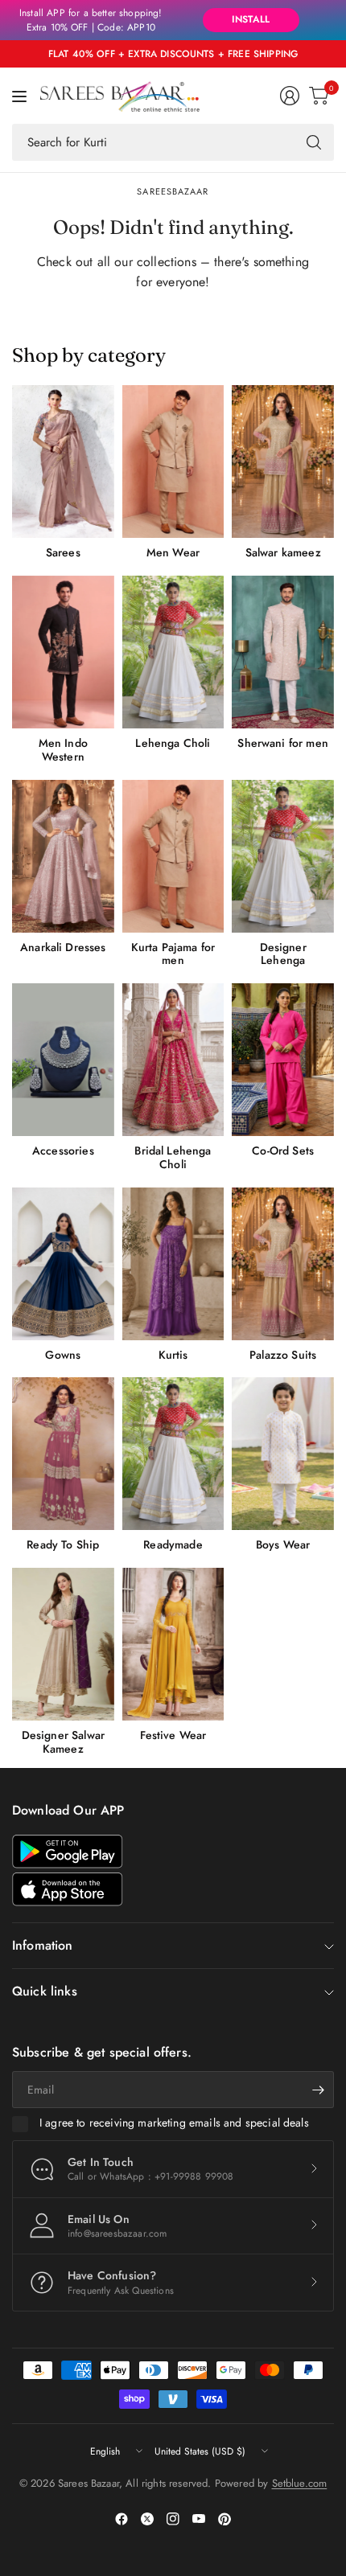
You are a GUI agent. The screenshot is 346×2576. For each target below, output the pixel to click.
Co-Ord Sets (283, 1151)
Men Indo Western (63, 750)
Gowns (63, 1355)
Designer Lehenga (283, 954)
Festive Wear (173, 1735)
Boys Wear (283, 1545)
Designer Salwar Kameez (63, 1742)
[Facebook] (122, 2519)
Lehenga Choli (173, 743)
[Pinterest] (224, 2519)
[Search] (314, 142)
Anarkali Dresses (63, 948)
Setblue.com (300, 2483)
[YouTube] (199, 2519)
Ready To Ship (63, 1545)
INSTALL (251, 19)
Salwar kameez (283, 553)
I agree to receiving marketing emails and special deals (174, 2123)
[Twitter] (147, 2519)
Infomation (43, 1945)
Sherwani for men (283, 743)
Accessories (63, 1151)
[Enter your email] (318, 2090)
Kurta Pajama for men (173, 954)
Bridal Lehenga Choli (173, 1158)
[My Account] (290, 96)
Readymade (173, 1545)
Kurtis (173, 1355)
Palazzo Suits (283, 1355)
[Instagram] (173, 2519)
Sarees (63, 553)
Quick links (45, 1991)
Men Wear (173, 553)
